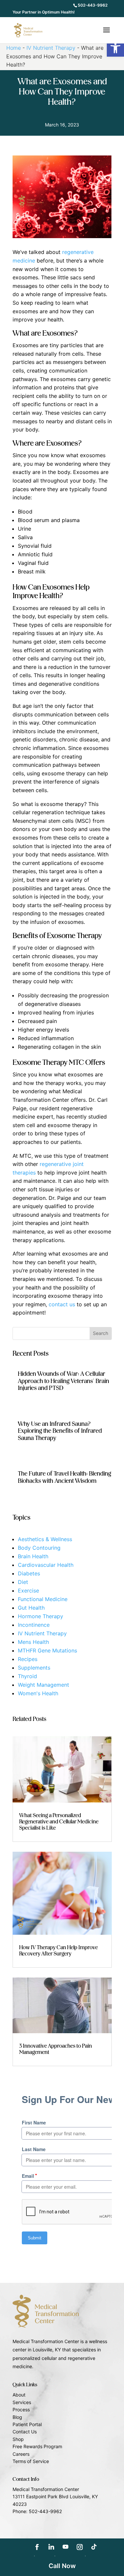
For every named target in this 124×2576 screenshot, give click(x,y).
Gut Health (31, 1608)
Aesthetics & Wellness (45, 1539)
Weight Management (43, 1685)
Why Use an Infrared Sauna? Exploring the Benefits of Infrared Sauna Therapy (60, 1431)
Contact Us (25, 2432)
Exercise (28, 1591)
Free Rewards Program (37, 2446)
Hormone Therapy (41, 1616)
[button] (115, 48)
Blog (17, 2417)
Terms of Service (31, 2461)
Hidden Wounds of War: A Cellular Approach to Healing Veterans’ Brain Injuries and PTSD (63, 1381)
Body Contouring (39, 1548)
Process (21, 2410)
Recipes (28, 1659)
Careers (21, 2454)
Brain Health (33, 1556)
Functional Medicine (43, 1599)
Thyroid (27, 1676)
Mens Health (33, 1642)
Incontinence (34, 1625)
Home (14, 48)
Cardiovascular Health (46, 1565)
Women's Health (38, 1693)
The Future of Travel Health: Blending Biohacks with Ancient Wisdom (64, 1478)
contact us (62, 1304)
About (19, 2395)
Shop (18, 2439)
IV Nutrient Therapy (51, 48)
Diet (23, 1582)
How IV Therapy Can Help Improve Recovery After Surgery (59, 1951)
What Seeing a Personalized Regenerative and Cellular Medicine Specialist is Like (59, 1822)
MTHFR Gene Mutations (47, 1650)
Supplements (34, 1668)
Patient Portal (27, 2424)
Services (22, 2402)
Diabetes (29, 1573)
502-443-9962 (93, 5)
